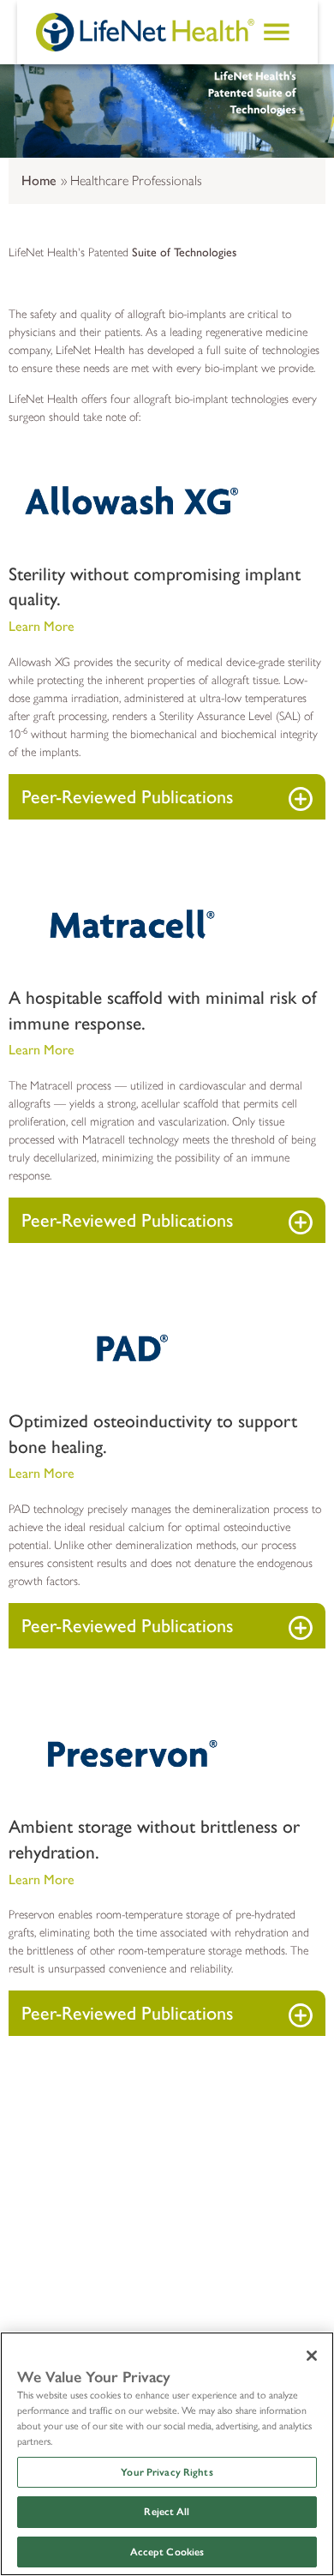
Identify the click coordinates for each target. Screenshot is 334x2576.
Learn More (42, 626)
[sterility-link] (63, 600)
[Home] (145, 32)
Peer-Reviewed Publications (127, 797)
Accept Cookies (167, 2552)
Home (39, 180)
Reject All (167, 2512)
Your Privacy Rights (167, 2472)
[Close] (312, 2356)
